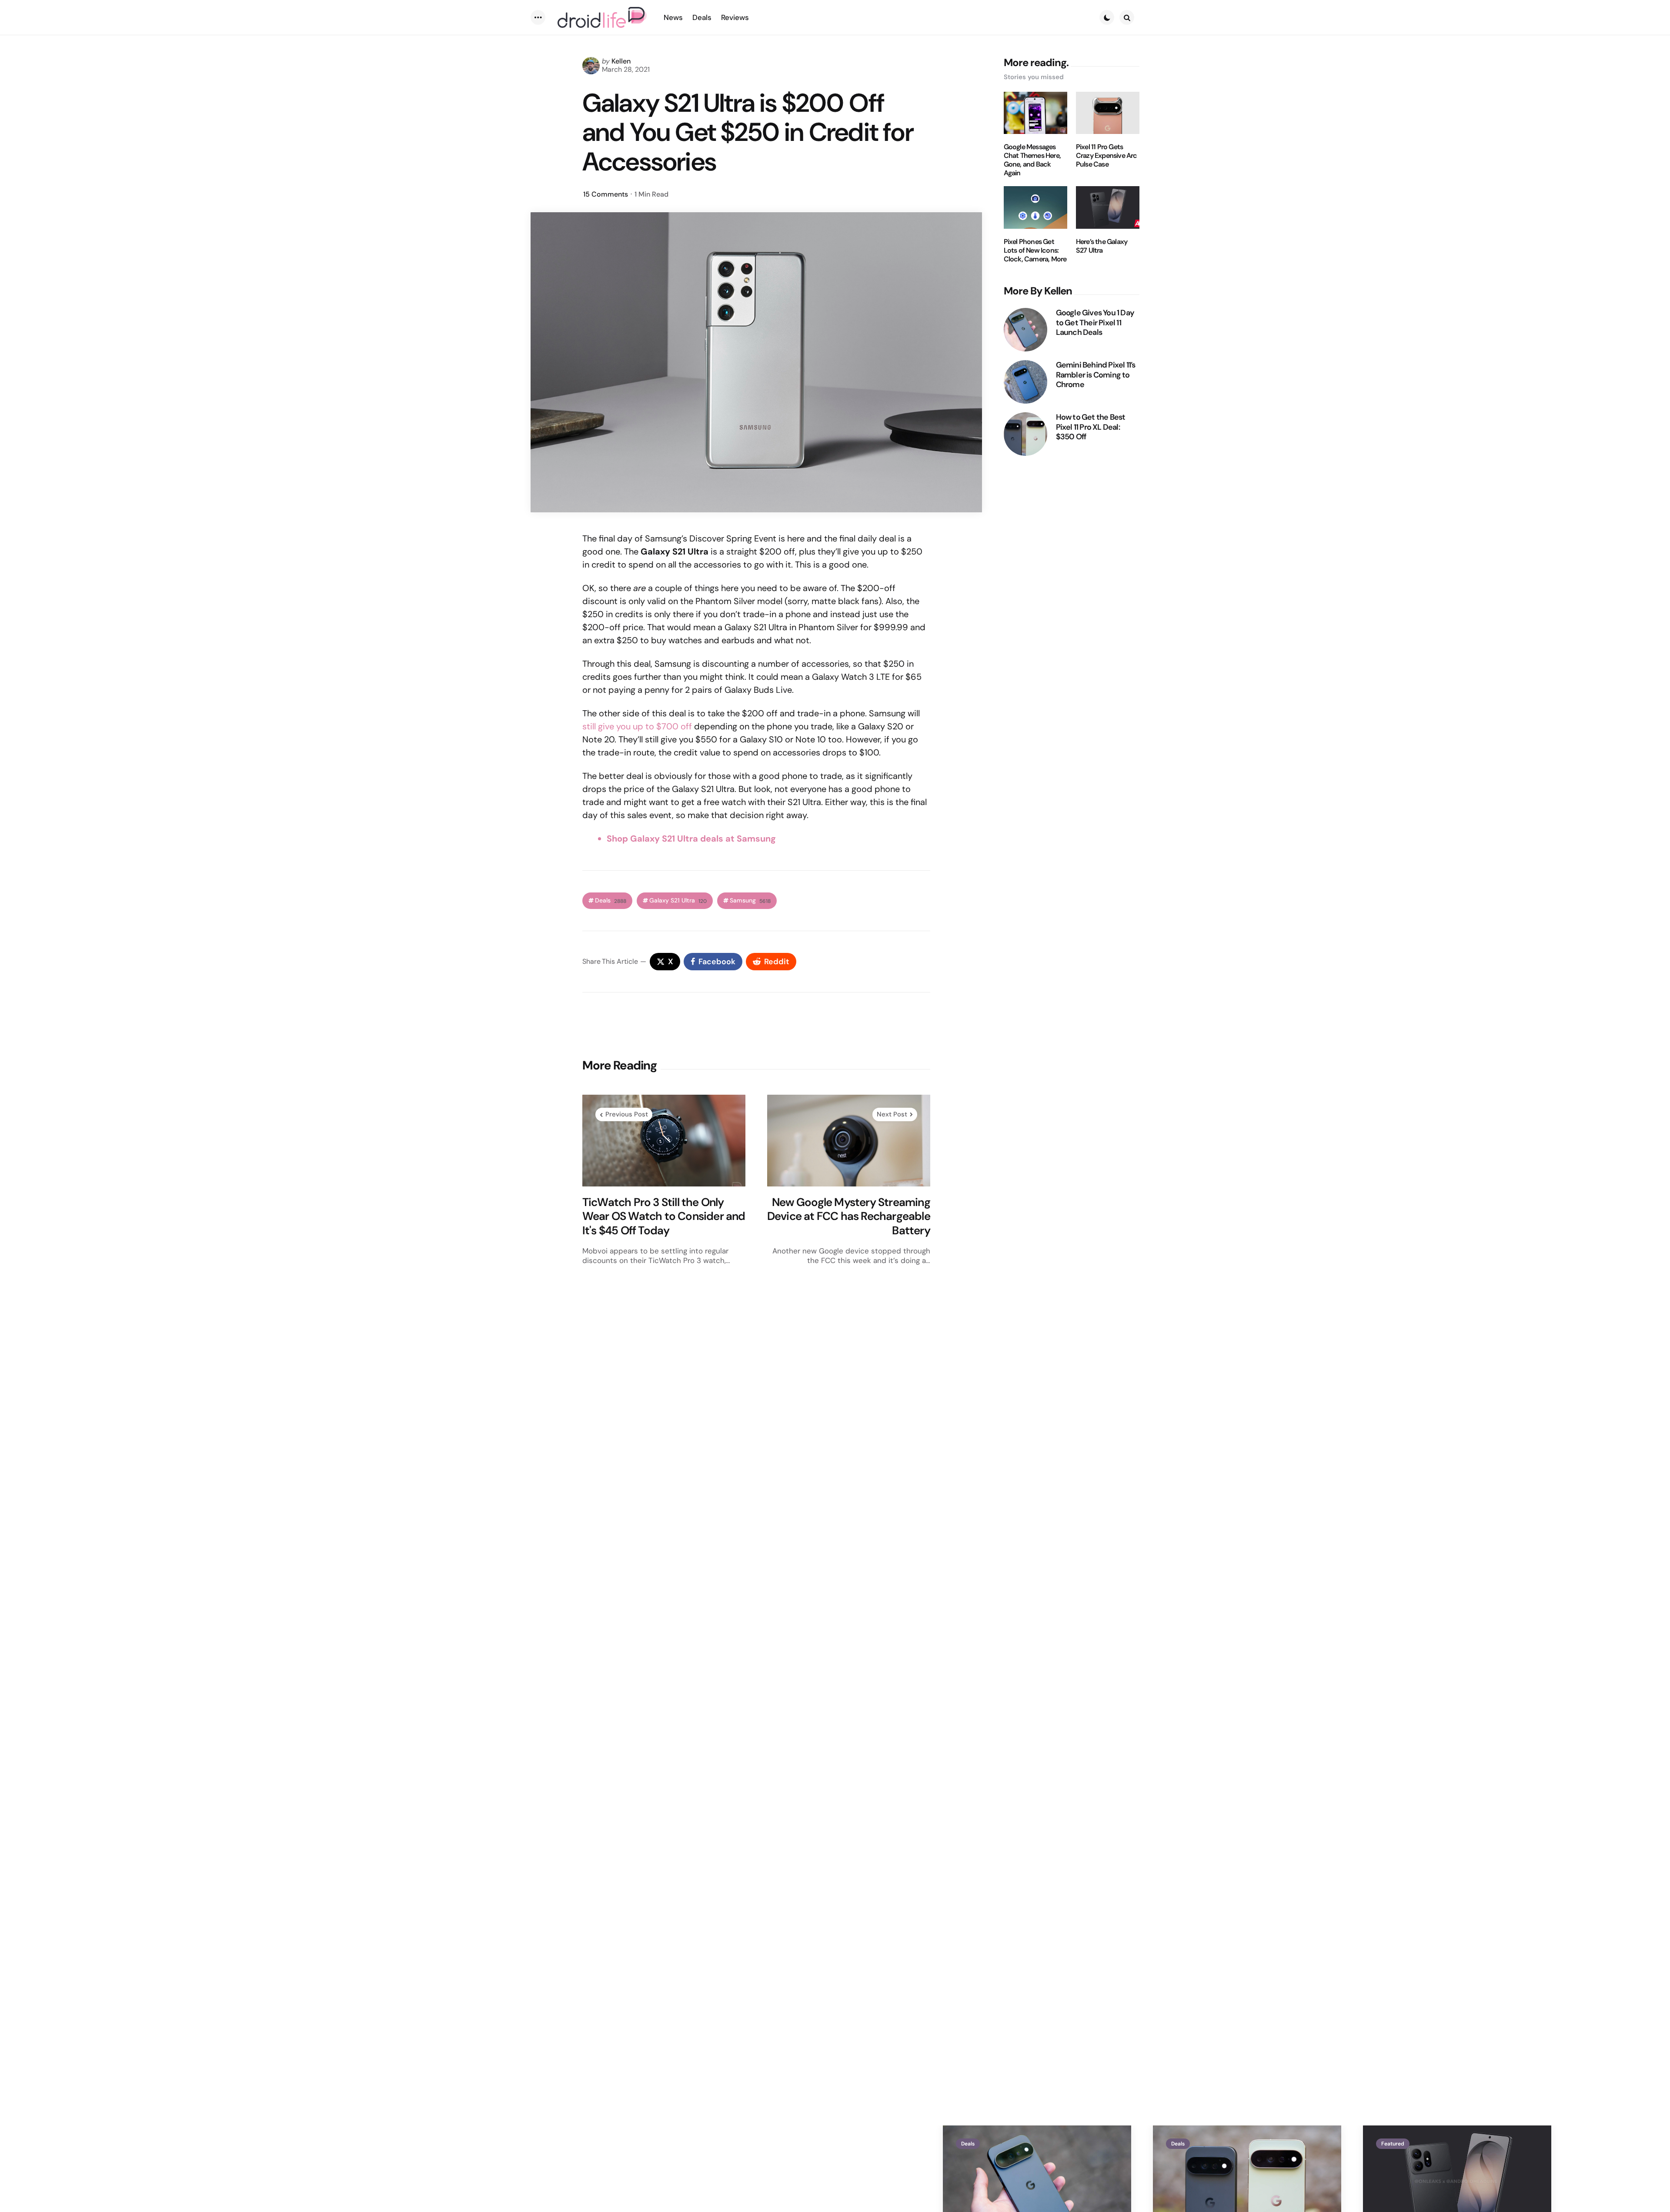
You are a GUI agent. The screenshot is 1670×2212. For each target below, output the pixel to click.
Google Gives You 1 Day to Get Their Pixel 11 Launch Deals (1095, 323)
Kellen (621, 61)
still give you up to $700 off (637, 726)
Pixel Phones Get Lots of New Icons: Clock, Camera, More (1035, 251)
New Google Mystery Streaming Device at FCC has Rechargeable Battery (849, 1216)
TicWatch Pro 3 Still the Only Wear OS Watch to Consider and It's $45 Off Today (664, 1216)
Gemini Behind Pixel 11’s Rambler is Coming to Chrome (1096, 375)
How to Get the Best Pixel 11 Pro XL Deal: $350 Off (1091, 427)
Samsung (750, 901)
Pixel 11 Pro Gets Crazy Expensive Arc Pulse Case (1107, 156)
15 (606, 194)
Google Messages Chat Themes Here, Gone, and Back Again (1032, 160)
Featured (1393, 2144)
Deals (611, 901)
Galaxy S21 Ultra (678, 901)
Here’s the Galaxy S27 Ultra (1102, 246)
